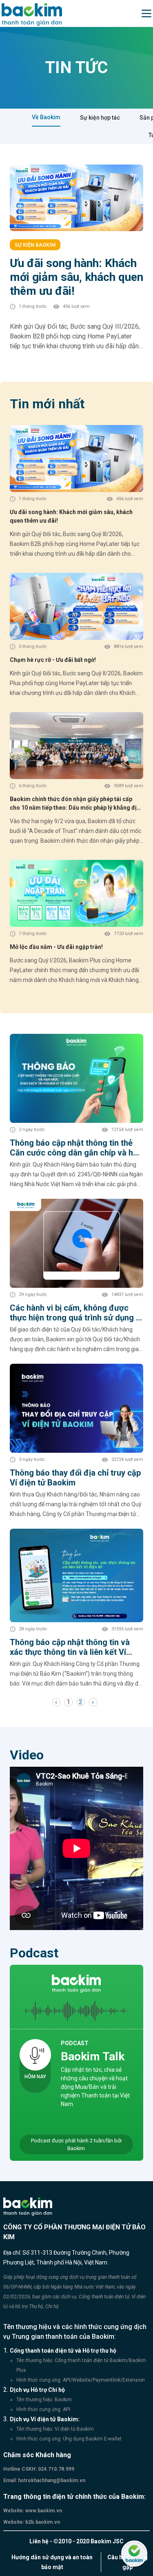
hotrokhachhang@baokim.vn (51, 2480)
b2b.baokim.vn (42, 2522)
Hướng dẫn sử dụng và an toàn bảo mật (52, 2562)
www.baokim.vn (43, 2511)
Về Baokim (46, 117)
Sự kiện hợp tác (100, 118)
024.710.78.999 (55, 2469)
